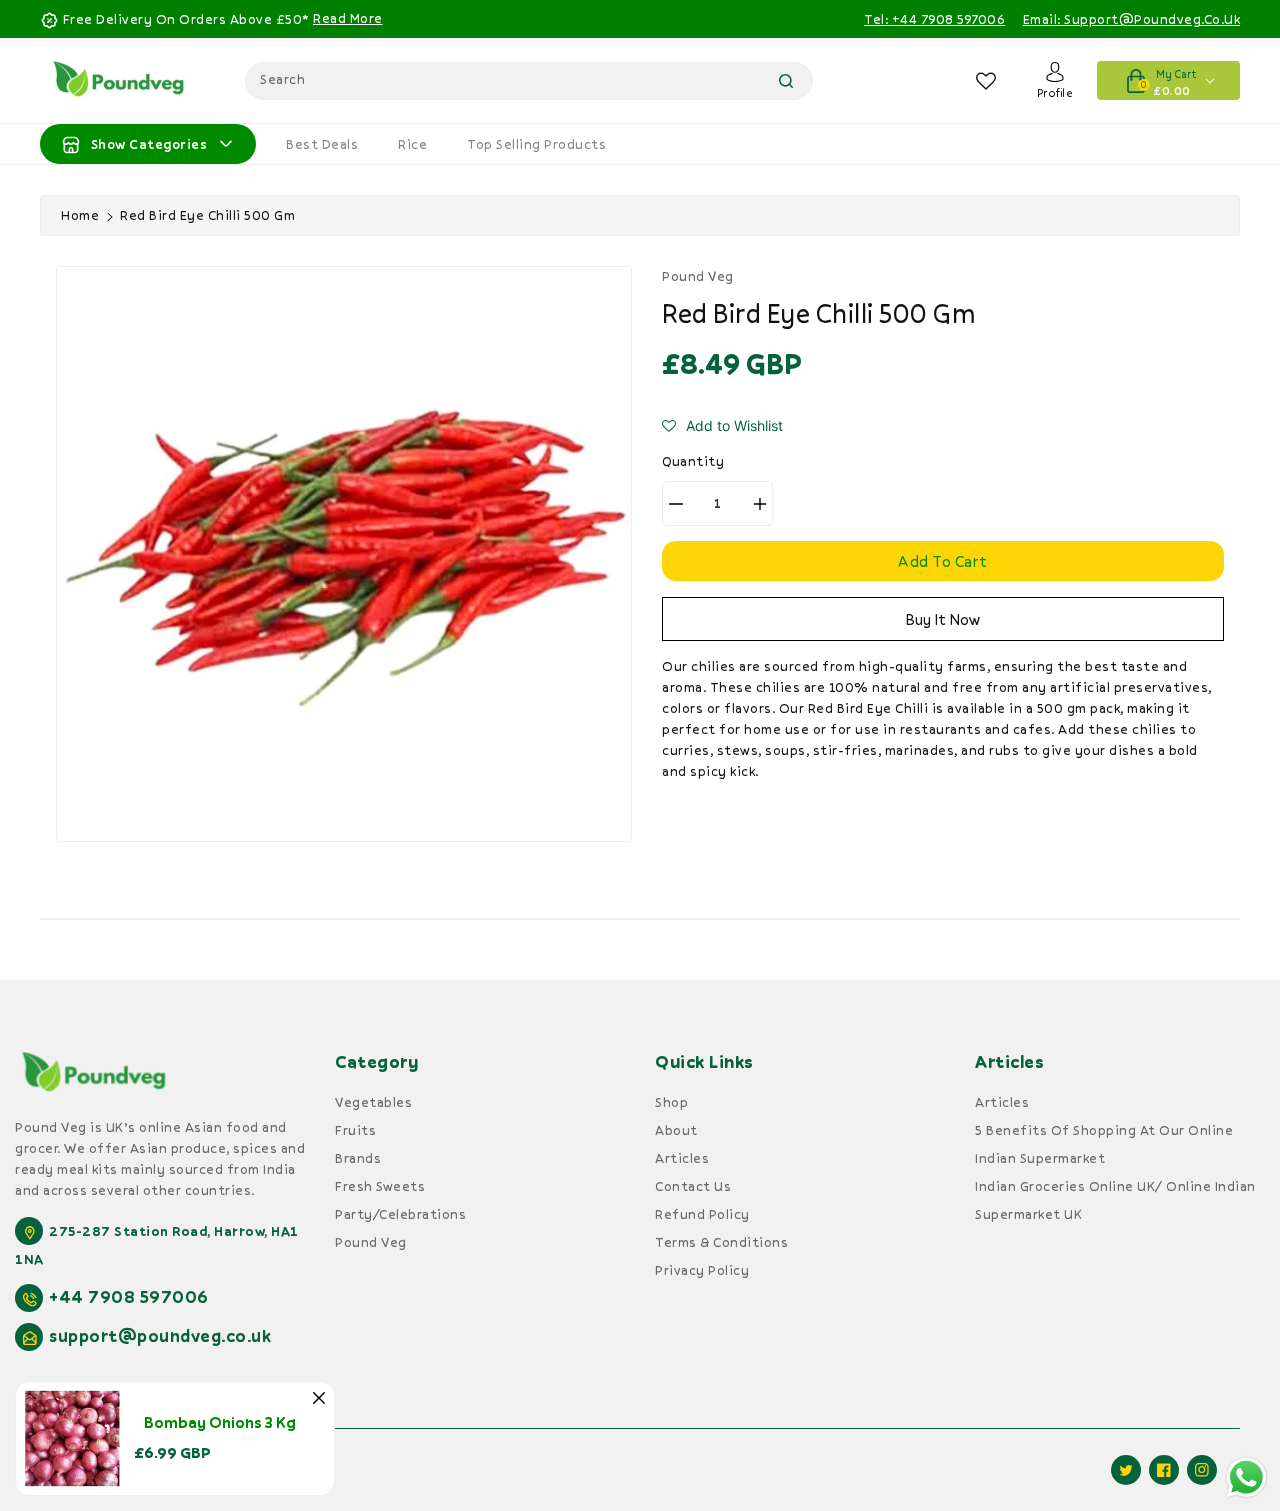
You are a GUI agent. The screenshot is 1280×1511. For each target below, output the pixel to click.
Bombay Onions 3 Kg (220, 1422)
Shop (671, 1102)
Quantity (693, 461)
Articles (682, 1158)
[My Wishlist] (986, 81)
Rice (412, 144)
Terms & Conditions (721, 1242)
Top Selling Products (536, 144)
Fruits (355, 1130)
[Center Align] (71, 144)
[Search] (786, 81)
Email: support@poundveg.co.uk (1132, 19)
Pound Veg (371, 1242)
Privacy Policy (702, 1270)
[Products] (72, 1437)
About (676, 1130)
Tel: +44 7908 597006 (934, 19)
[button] (722, 426)
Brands (358, 1158)
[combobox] (529, 81)
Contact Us (693, 1186)
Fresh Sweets (380, 1186)
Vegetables (373, 1102)
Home (80, 215)
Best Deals (322, 144)
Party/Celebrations (400, 1214)
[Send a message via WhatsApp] (1246, 1477)
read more (348, 18)
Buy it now (943, 619)
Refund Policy (702, 1214)
